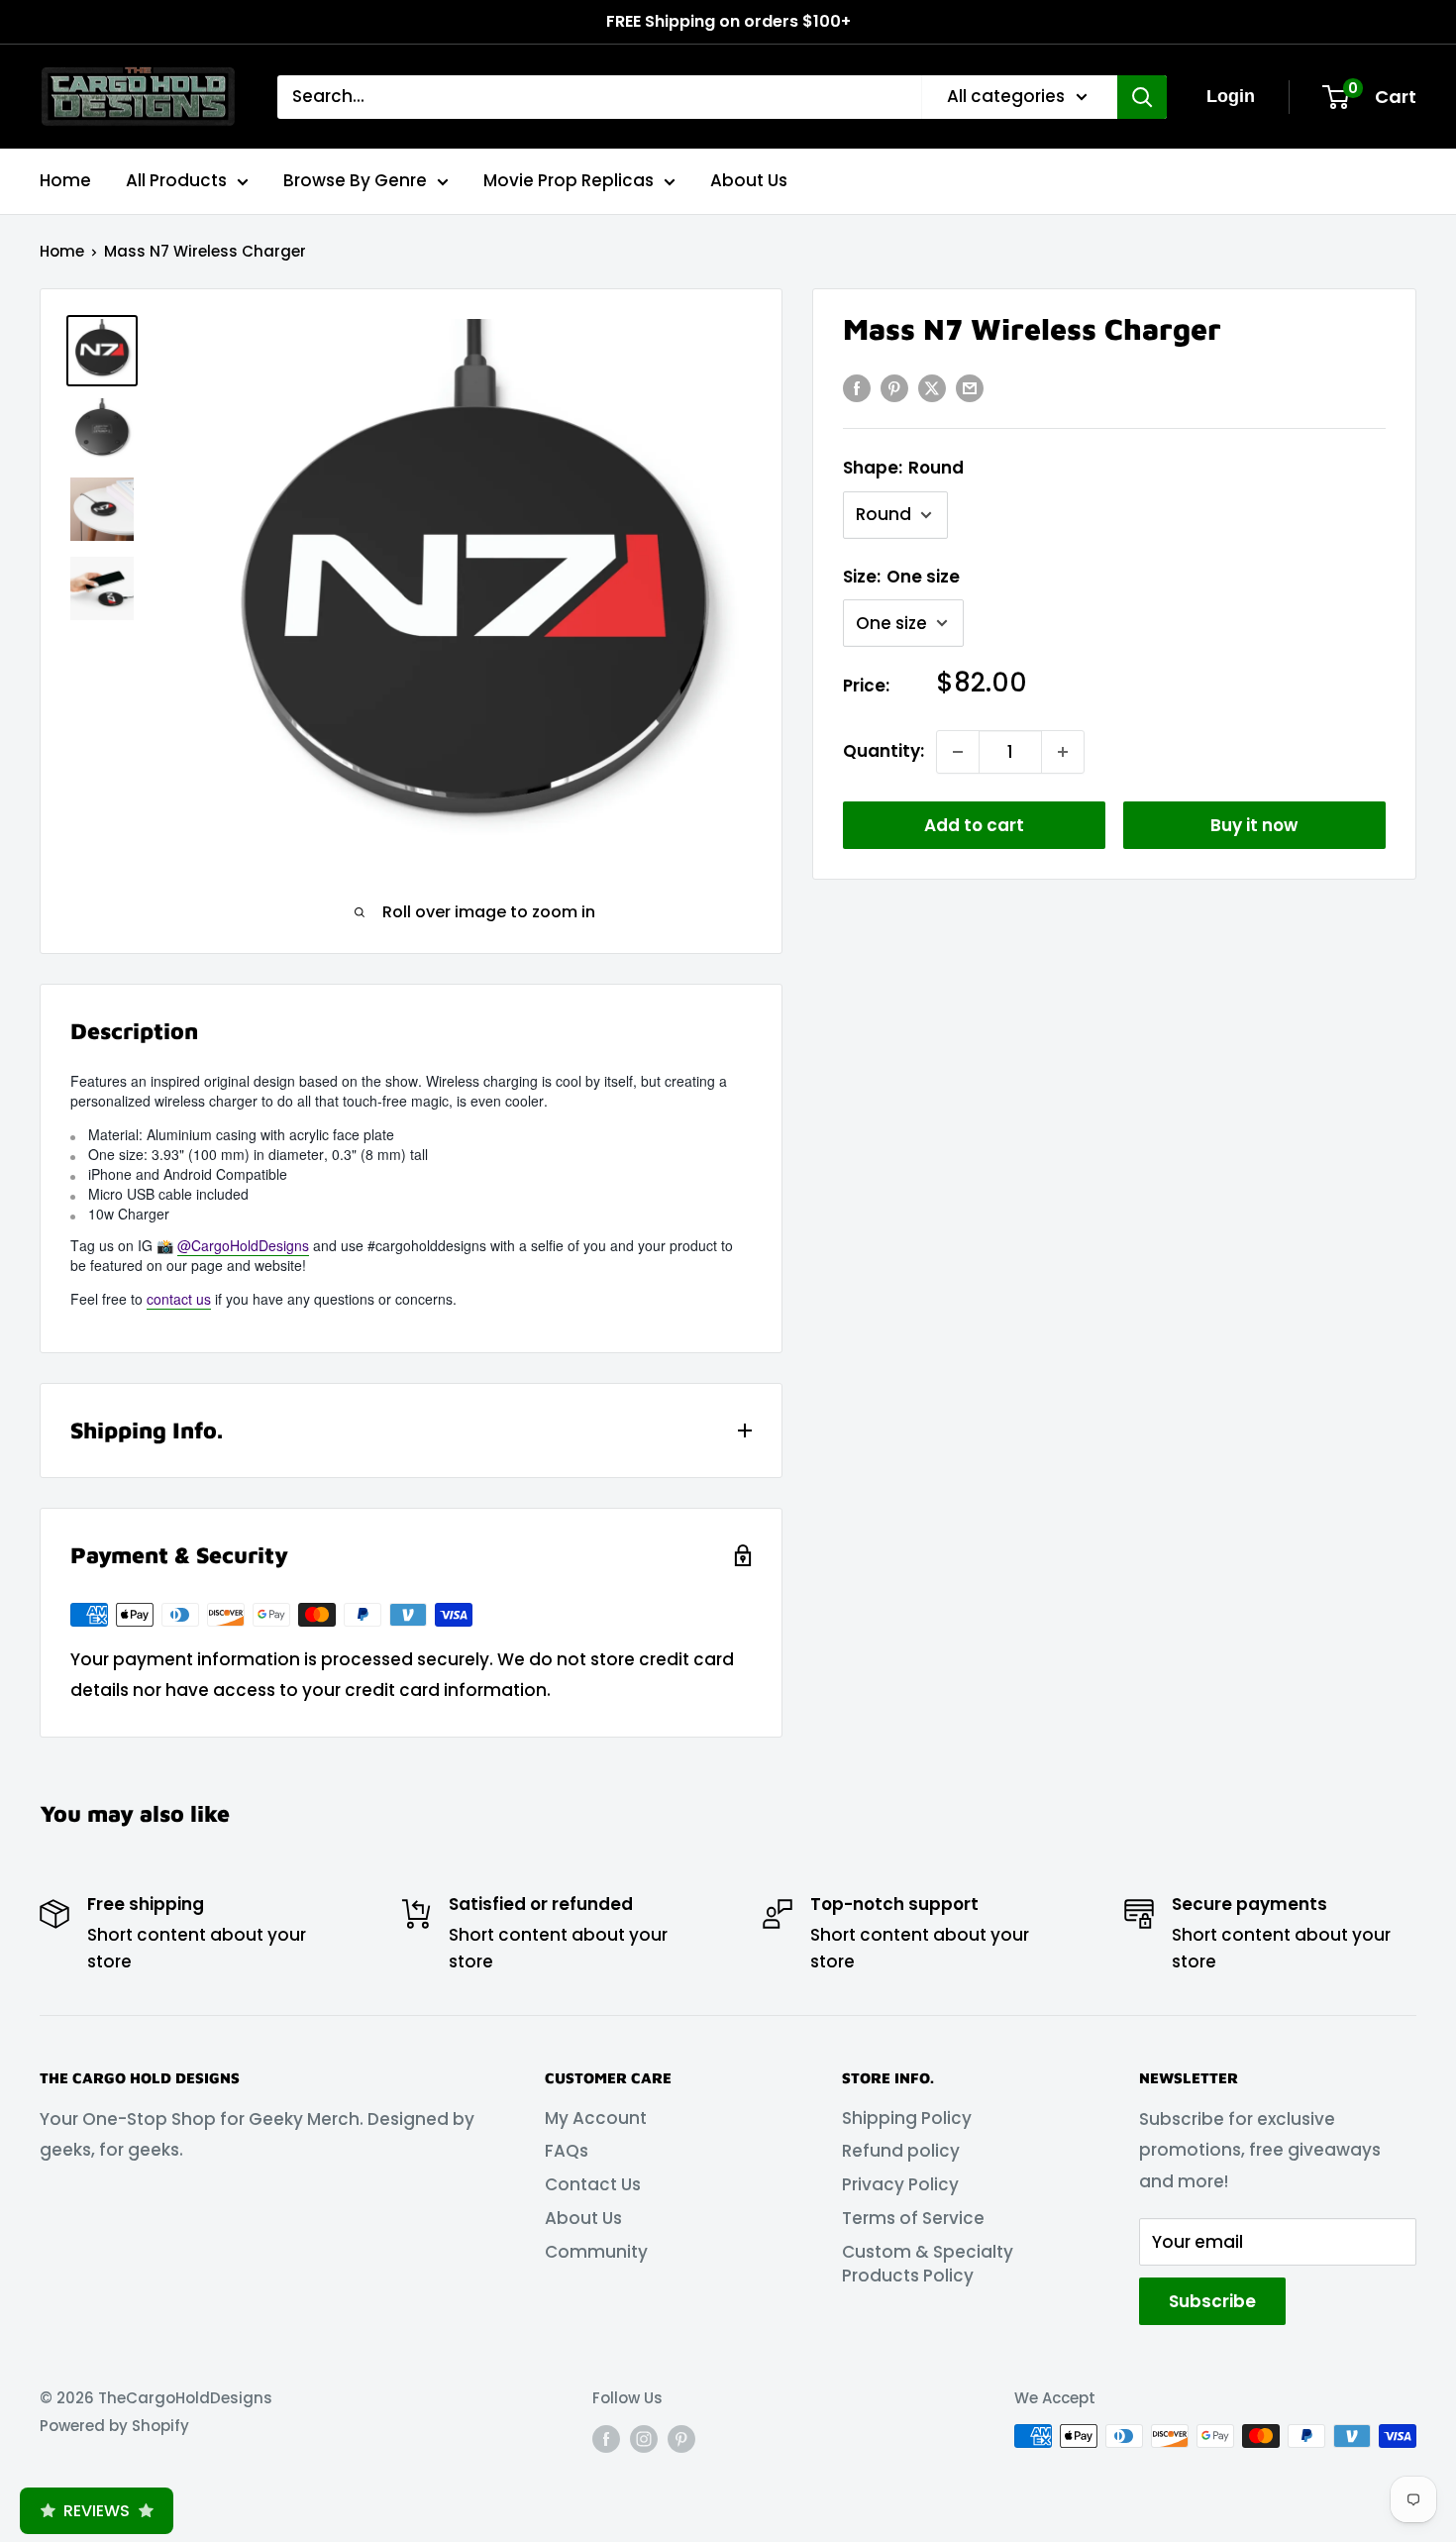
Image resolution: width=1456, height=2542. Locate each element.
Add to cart (974, 825)
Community (596, 2252)
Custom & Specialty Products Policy (928, 2264)
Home (65, 180)
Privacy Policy (900, 2184)
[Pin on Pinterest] (894, 388)
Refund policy (901, 2151)
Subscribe (1212, 2301)
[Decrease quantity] (958, 752)
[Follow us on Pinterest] (681, 2438)
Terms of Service (913, 2218)
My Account (596, 2118)
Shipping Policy (907, 2118)
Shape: (903, 468)
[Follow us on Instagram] (644, 2438)
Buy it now (1254, 825)
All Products (176, 180)
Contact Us (593, 2184)
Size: (901, 577)
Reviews (97, 2511)
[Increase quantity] (1063, 752)
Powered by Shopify (114, 2426)
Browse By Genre (355, 180)
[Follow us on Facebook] (606, 2438)
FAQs (567, 2151)
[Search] (1142, 97)
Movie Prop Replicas (569, 180)
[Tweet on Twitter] (932, 388)
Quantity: (884, 751)
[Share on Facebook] (857, 388)
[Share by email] (970, 388)
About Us (749, 180)
